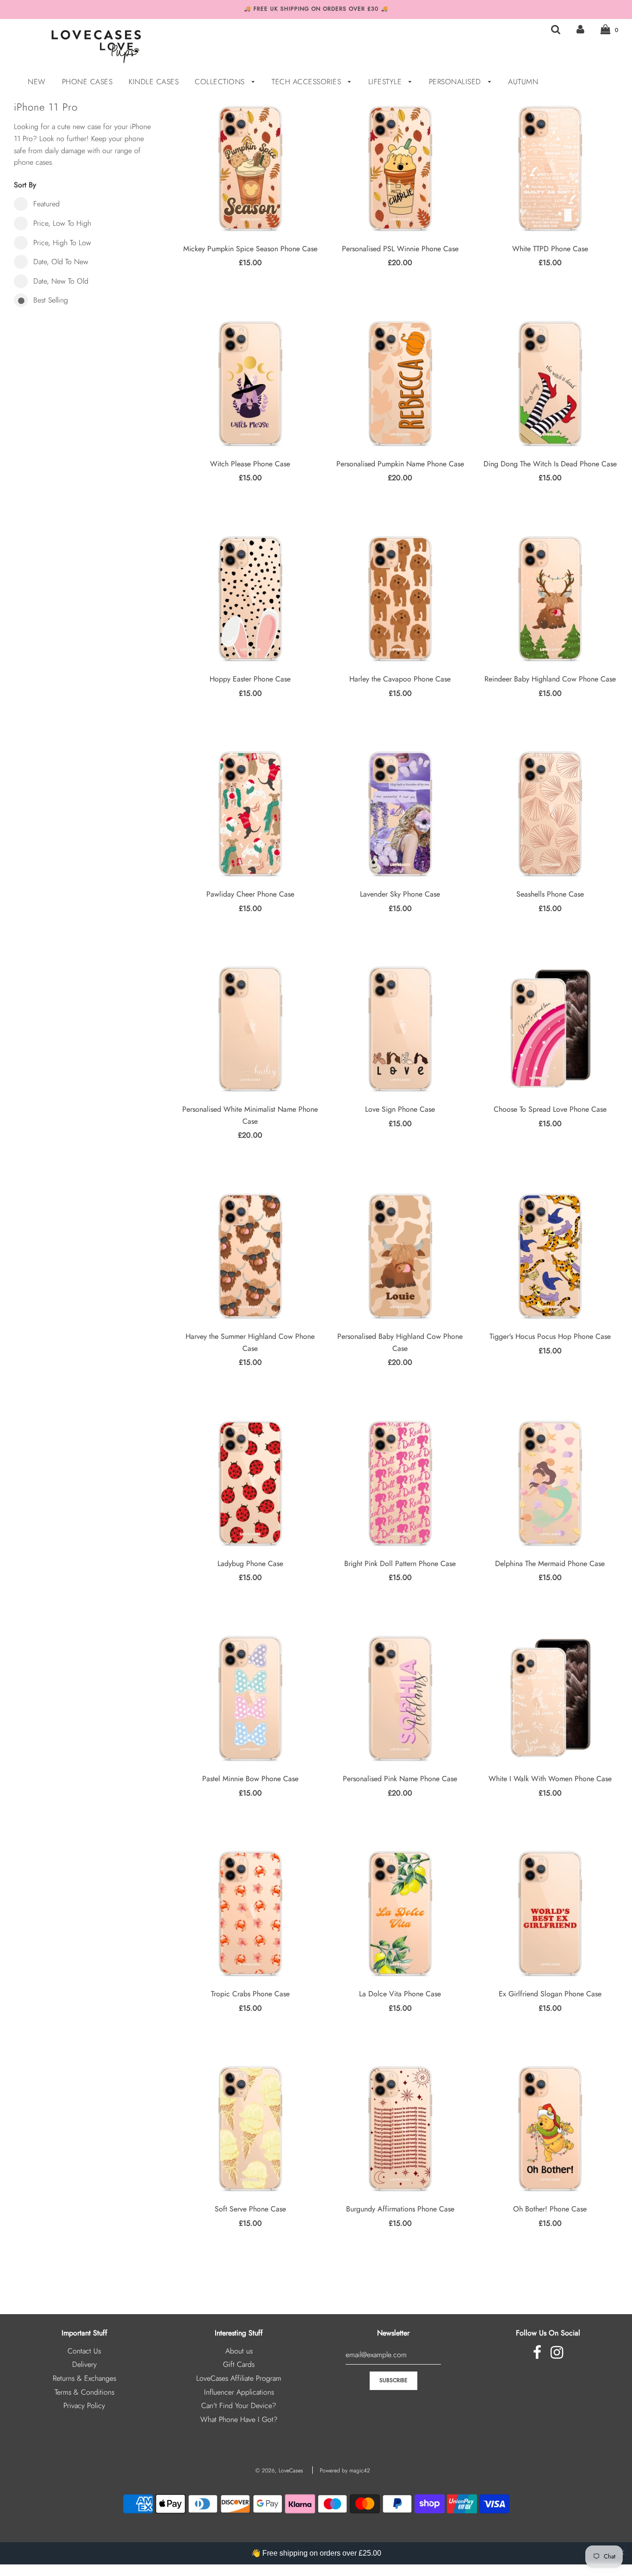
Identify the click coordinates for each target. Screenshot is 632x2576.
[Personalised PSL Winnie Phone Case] (400, 168)
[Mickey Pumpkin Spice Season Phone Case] (250, 168)
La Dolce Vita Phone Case (400, 1994)
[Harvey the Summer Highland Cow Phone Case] (250, 1256)
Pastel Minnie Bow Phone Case (250, 1779)
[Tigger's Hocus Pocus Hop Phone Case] (550, 1256)
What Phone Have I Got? (239, 2419)
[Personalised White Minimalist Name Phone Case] (250, 1028)
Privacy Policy (84, 2406)
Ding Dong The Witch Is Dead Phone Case (550, 464)
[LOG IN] (580, 29)
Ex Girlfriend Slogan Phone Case (550, 1994)
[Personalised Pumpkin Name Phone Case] (400, 383)
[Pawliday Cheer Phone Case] (250, 813)
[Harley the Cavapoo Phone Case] (400, 598)
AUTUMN (523, 82)
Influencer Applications (239, 2392)
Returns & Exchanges (84, 2378)
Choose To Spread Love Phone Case (550, 1109)
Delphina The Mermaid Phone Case (550, 1564)
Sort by (25, 185)
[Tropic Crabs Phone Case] (250, 1913)
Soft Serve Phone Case (250, 2209)
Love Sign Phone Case (400, 1109)
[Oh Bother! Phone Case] (550, 2128)
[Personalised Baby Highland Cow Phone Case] (400, 1256)
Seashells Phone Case (550, 894)
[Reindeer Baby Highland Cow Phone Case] (550, 598)
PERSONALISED (456, 82)
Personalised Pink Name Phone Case (400, 1779)
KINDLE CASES (154, 82)
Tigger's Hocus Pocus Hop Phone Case (550, 1336)
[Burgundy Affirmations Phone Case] (400, 2128)
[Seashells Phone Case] (550, 813)
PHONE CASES (87, 82)
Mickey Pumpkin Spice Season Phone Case (250, 249)
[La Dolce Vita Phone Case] (400, 1913)
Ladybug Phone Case (250, 1564)
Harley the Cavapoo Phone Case (400, 679)
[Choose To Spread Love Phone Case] (550, 1028)
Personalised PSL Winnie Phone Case (400, 249)
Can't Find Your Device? (239, 2406)
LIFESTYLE (386, 82)
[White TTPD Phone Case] (550, 168)
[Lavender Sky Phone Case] (400, 813)
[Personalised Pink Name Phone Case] (400, 1698)
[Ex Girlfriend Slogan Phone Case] (550, 1913)
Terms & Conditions (84, 2392)
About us (239, 2351)
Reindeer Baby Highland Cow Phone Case (550, 679)
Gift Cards (239, 2364)
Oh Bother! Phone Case (550, 2209)
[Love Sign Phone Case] (400, 1028)
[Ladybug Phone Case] (250, 1483)
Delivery (84, 2364)
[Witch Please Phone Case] (250, 383)
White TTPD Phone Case (550, 249)
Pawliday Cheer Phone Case (250, 894)
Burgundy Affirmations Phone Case (400, 2209)
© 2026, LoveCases (279, 2471)
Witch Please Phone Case (250, 464)
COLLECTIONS (221, 82)
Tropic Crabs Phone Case (250, 1994)
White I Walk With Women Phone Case (550, 1779)
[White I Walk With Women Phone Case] (550, 1698)
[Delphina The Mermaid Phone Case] (550, 1483)
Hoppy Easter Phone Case (250, 679)
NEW (37, 82)
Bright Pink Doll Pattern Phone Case (400, 1564)
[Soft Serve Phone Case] (250, 2128)
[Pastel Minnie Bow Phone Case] (250, 1698)
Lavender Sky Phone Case (400, 894)
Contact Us (84, 2351)
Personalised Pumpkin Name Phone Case (400, 464)
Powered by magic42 (345, 2471)
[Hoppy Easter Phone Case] (250, 598)
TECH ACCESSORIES (308, 82)
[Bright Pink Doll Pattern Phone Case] (400, 1483)
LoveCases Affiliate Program (239, 2378)
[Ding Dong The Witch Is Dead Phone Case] (550, 383)
